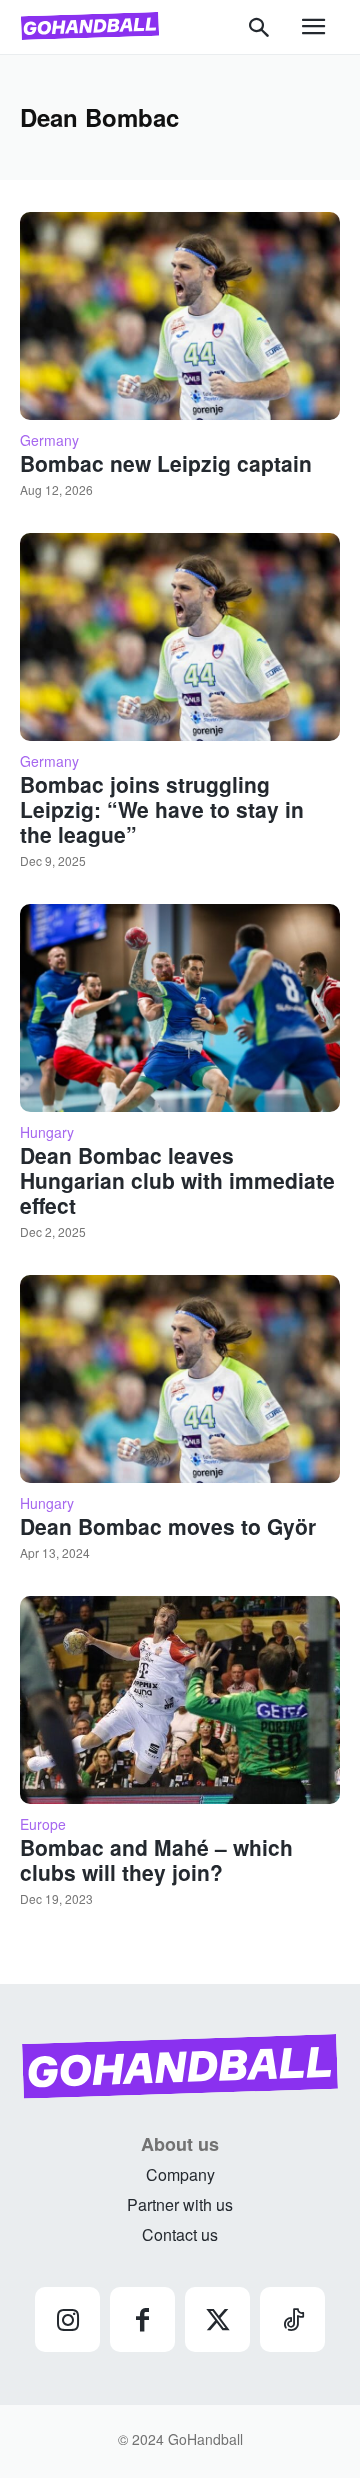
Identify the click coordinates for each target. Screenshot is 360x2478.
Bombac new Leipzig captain (166, 463)
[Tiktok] (292, 2319)
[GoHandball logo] (90, 26)
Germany (49, 440)
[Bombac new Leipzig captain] (180, 316)
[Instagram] (67, 2319)
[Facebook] (142, 2319)
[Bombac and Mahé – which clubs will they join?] (180, 1700)
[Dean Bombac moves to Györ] (180, 1379)
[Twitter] (217, 2319)
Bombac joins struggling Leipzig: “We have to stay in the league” (162, 809)
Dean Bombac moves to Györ (168, 1526)
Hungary (47, 1132)
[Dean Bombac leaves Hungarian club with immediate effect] (180, 1008)
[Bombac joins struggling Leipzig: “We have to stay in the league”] (180, 637)
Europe (43, 1824)
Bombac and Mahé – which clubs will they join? (156, 1859)
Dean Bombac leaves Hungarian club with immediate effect (177, 1180)
